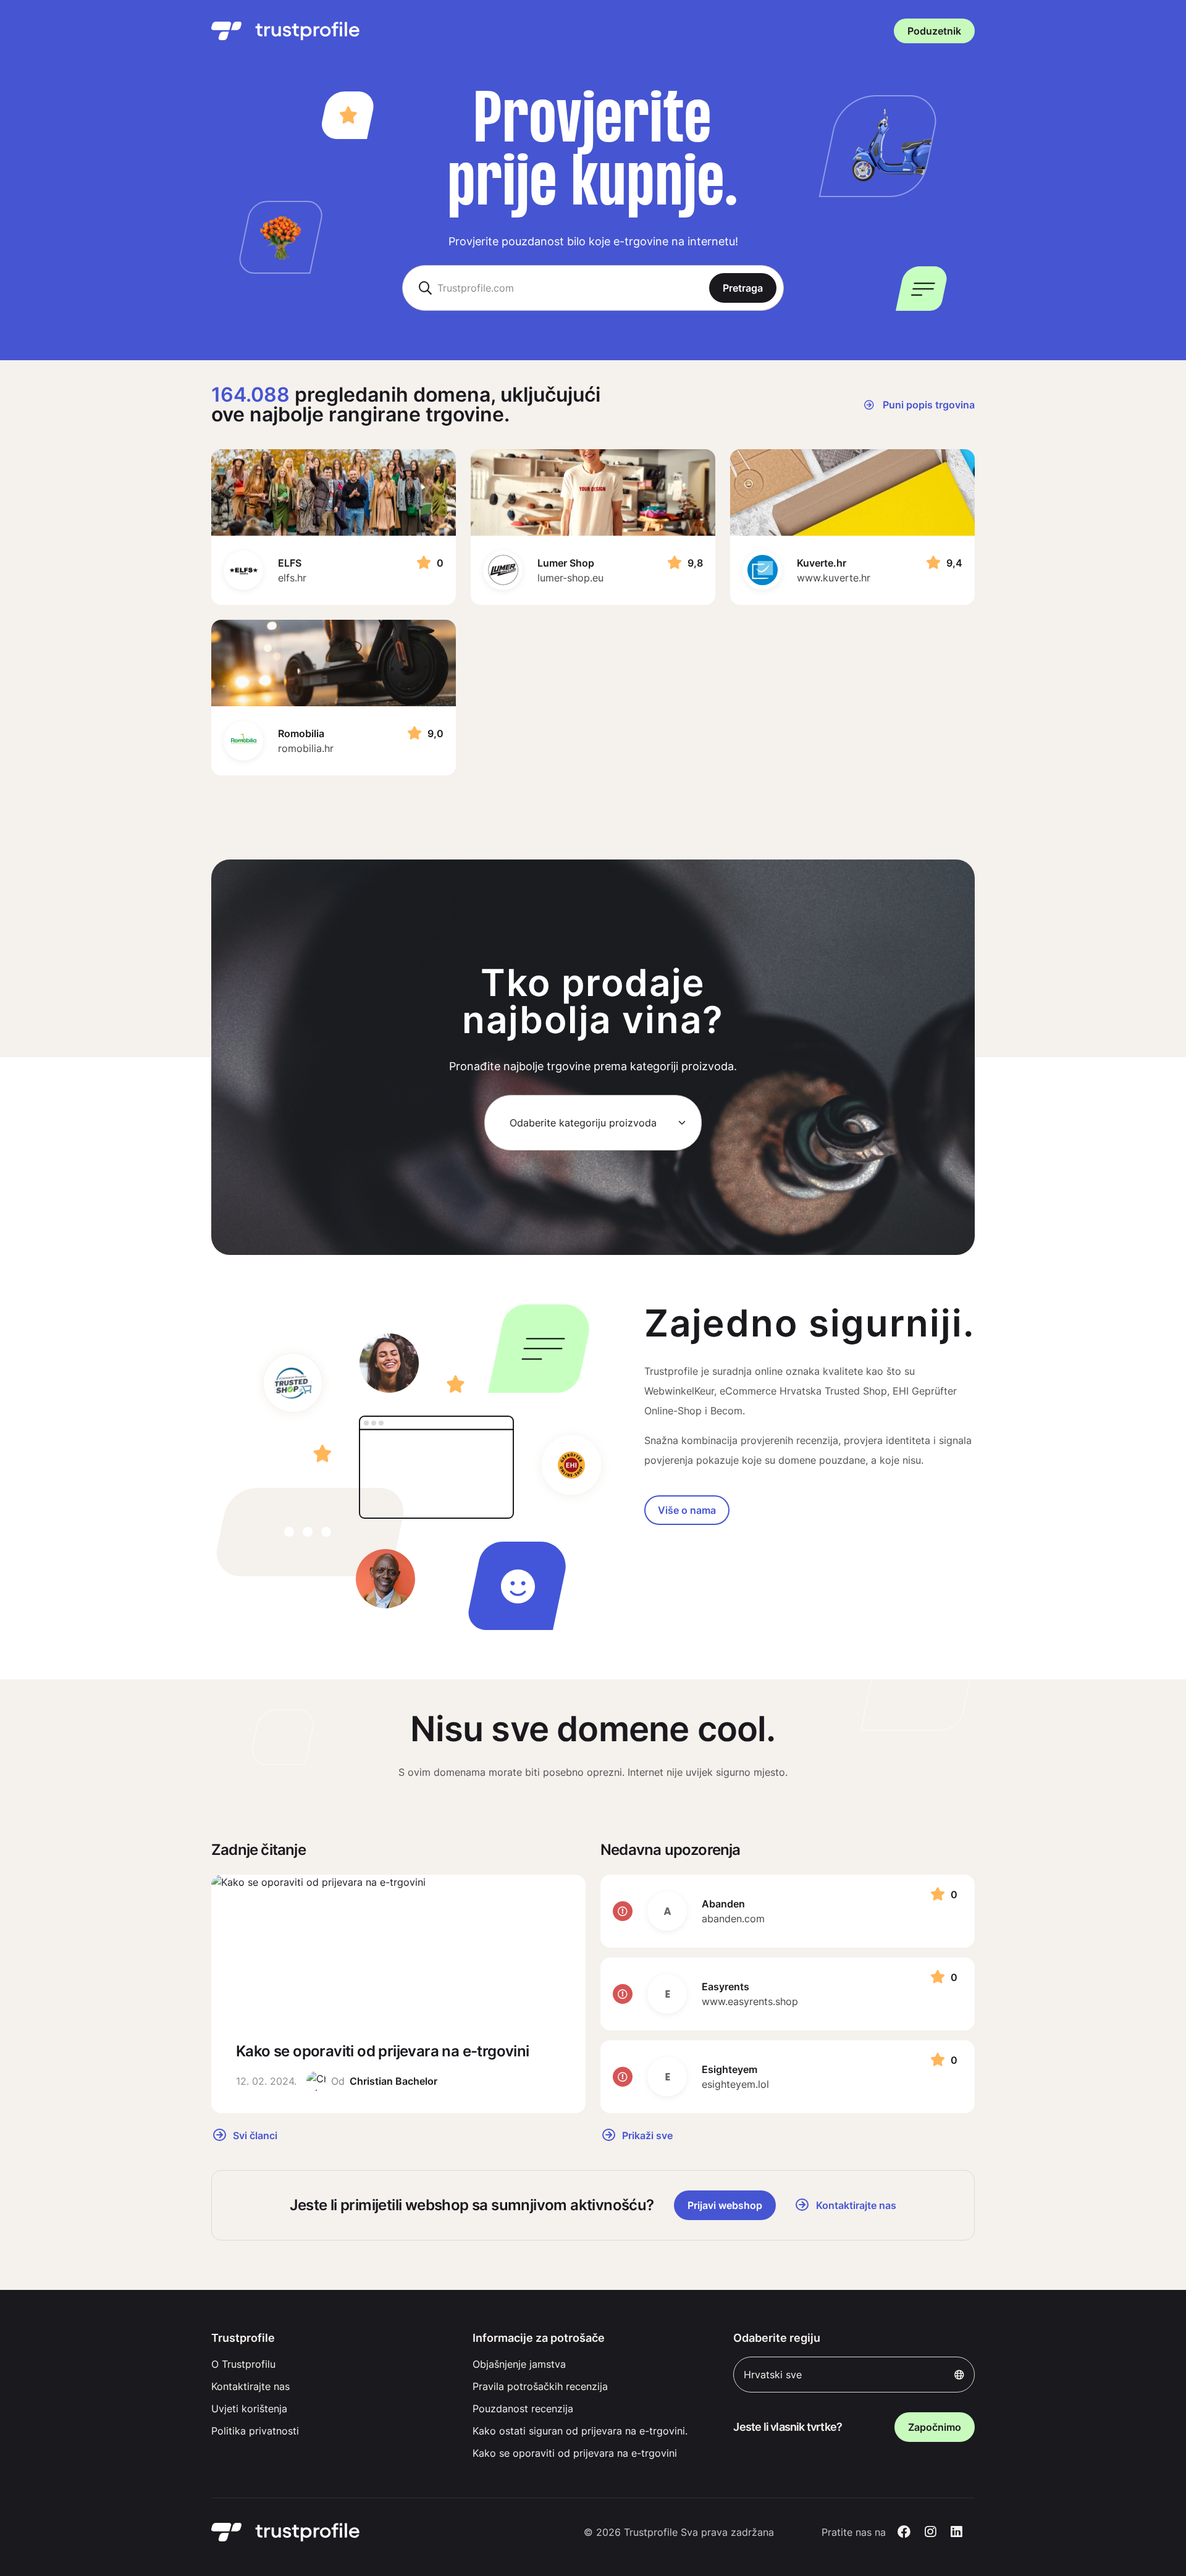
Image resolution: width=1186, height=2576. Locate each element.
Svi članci (254, 2135)
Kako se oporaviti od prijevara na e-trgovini (575, 2453)
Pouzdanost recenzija (523, 2409)
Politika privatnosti (255, 2431)
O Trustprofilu (243, 2364)
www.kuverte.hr (834, 578)
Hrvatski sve (773, 2375)
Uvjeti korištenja (249, 2409)
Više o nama (687, 1510)
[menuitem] (332, 2364)
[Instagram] (931, 2532)
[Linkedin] (957, 2532)
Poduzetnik (934, 31)
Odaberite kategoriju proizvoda (583, 1123)
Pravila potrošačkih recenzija (540, 2386)
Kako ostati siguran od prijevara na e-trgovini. (580, 2431)
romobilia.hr (306, 748)
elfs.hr (292, 578)
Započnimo (935, 2427)
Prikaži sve (646, 2135)
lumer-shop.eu (570, 578)
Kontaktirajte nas (250, 2386)
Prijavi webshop (725, 2205)
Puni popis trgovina (927, 405)
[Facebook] (904, 2532)
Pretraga (743, 288)
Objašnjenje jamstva (519, 2364)
